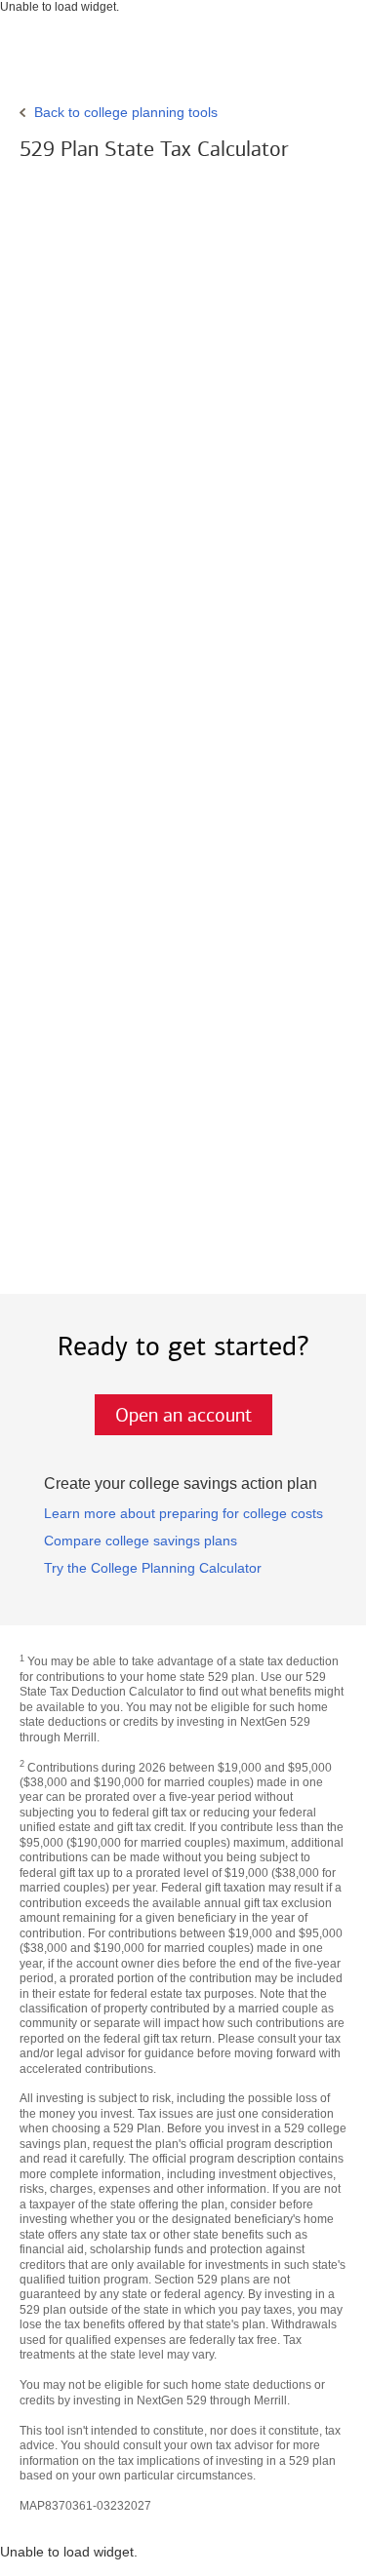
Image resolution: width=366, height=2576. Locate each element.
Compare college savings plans (141, 1541)
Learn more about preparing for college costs (183, 1513)
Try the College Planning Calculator (153, 1568)
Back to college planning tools (126, 112)
